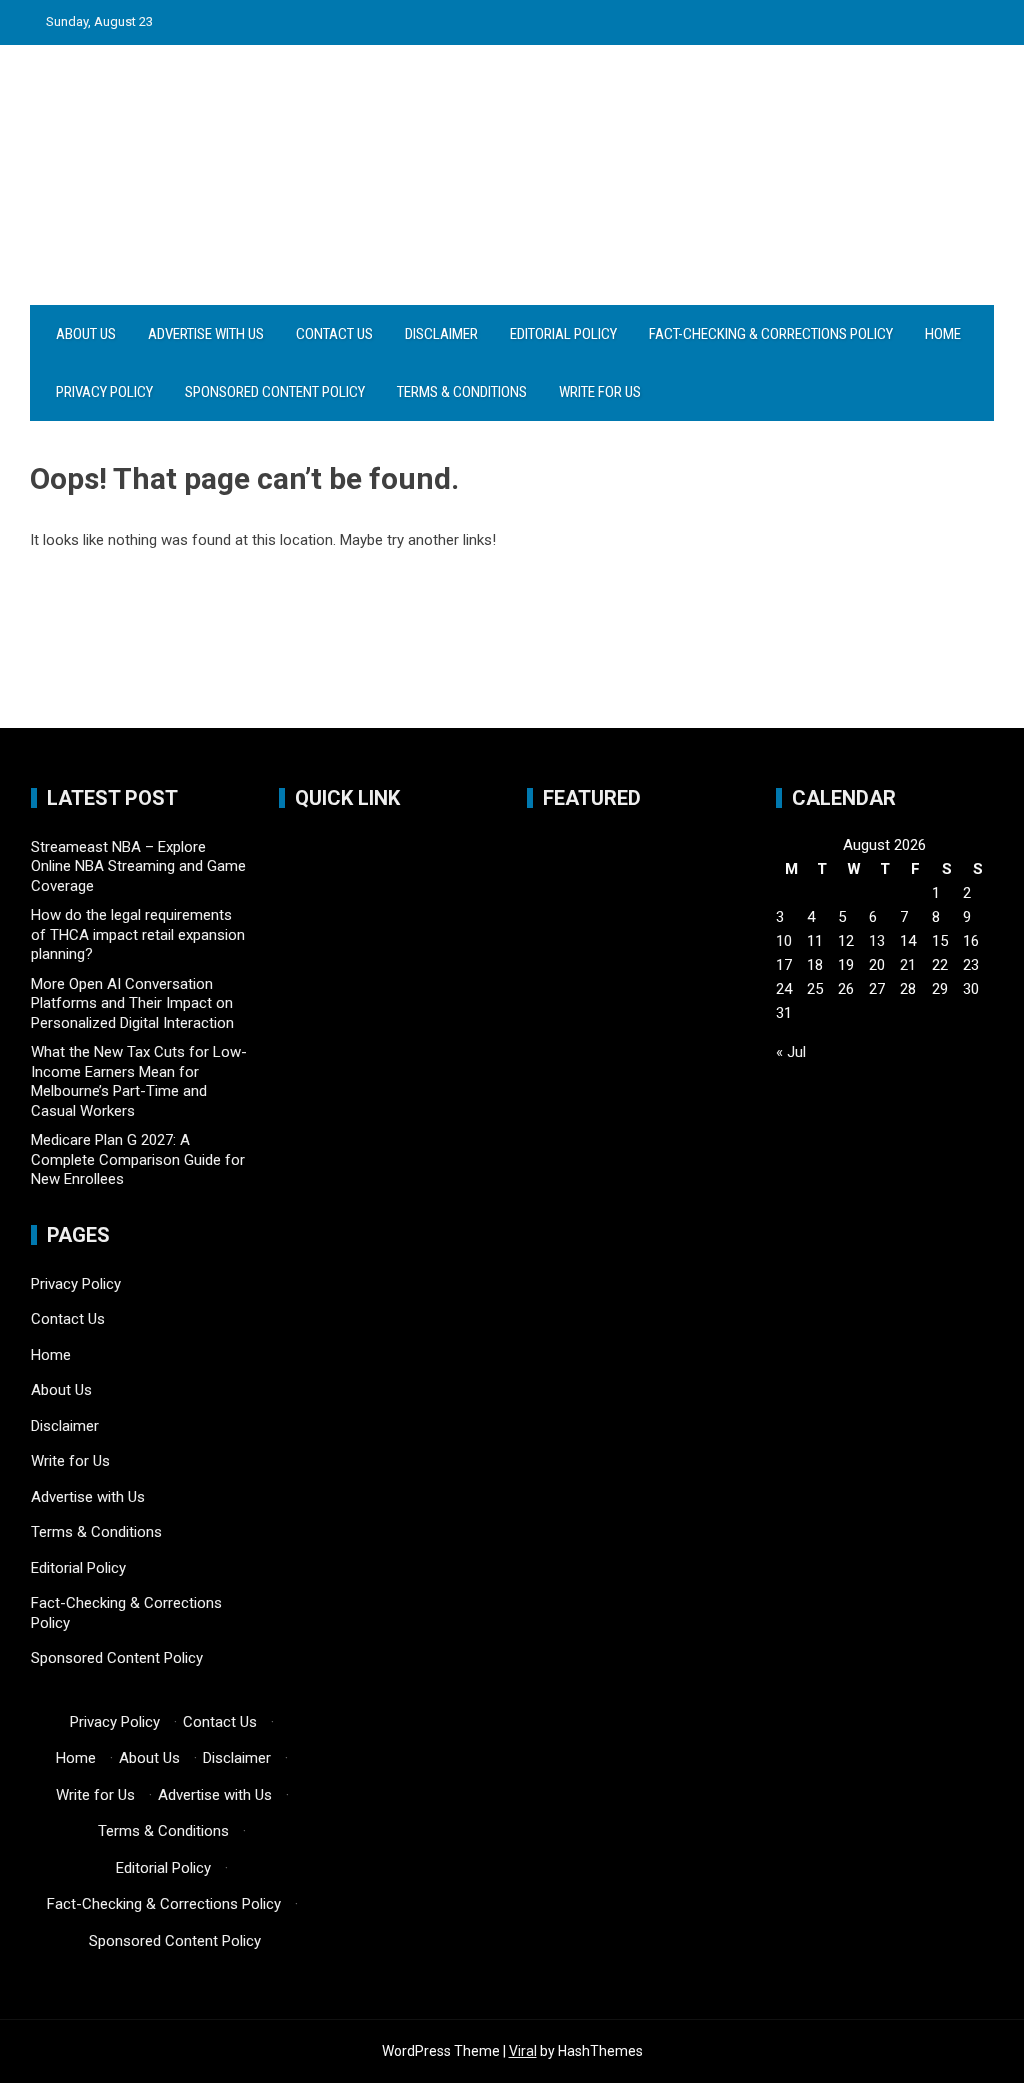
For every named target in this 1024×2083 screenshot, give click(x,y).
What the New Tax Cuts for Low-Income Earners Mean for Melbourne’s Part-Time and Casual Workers (139, 1081)
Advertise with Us (206, 334)
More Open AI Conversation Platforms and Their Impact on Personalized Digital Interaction (132, 1003)
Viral (523, 2051)
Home (943, 334)
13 (877, 941)
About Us (86, 334)
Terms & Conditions (462, 392)
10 (784, 941)
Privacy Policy (104, 392)
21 (908, 965)
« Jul (791, 1052)
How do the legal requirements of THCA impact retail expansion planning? (138, 934)
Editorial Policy (563, 334)
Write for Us (600, 392)
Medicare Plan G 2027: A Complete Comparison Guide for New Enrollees (138, 1159)
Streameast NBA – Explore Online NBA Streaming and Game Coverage (138, 866)
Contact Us (334, 334)
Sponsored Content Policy (275, 392)
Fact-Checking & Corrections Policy (771, 334)
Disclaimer (441, 334)
